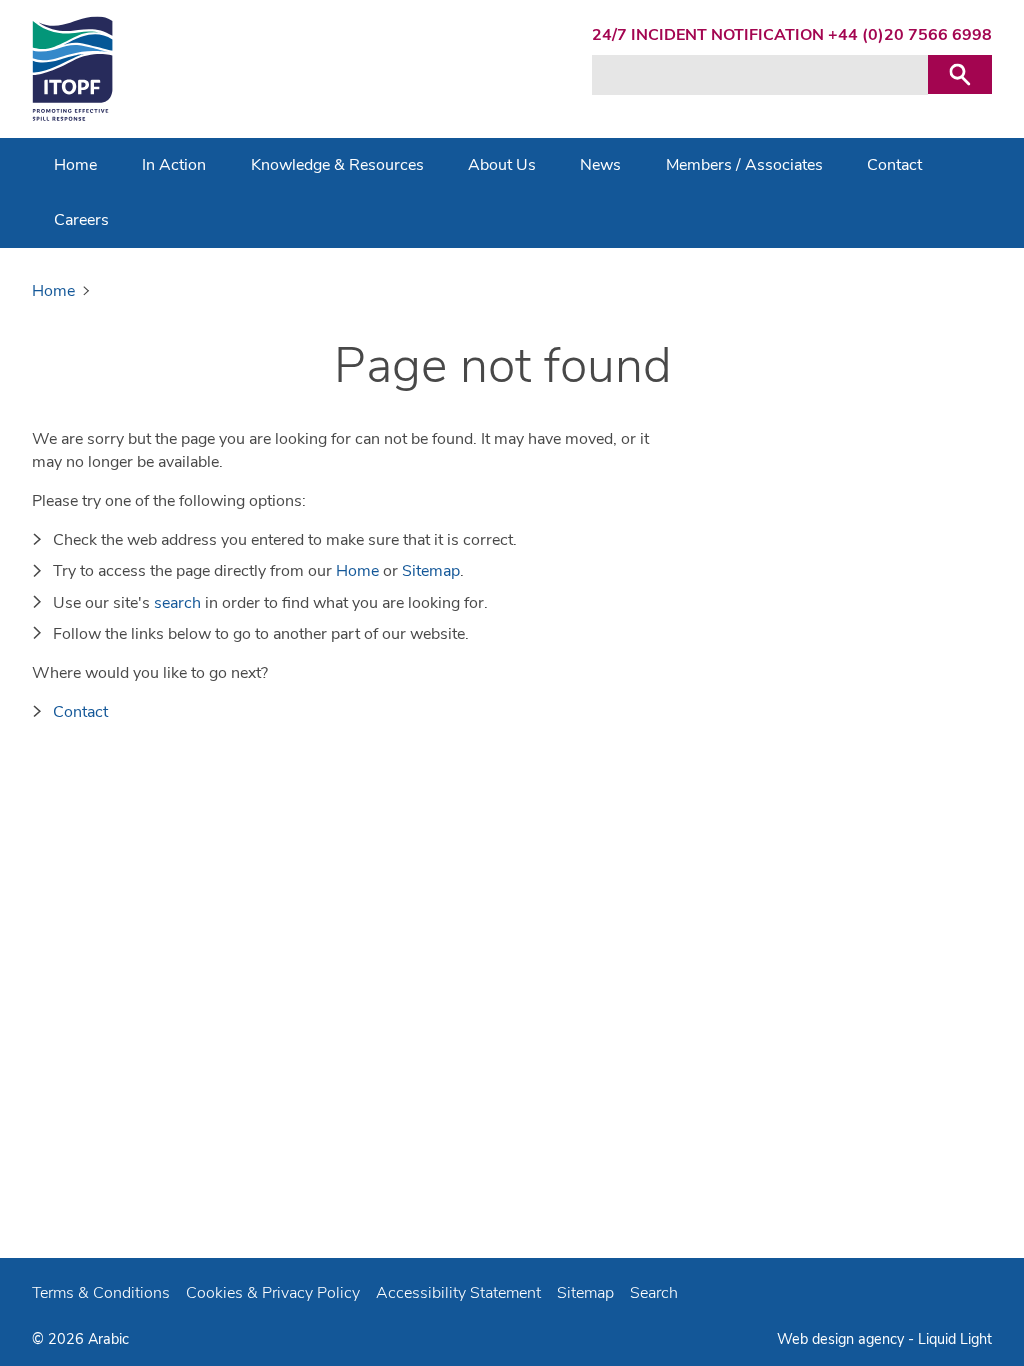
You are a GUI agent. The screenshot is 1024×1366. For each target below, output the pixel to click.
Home (357, 571)
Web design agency (842, 1339)
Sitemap (431, 571)
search (177, 603)
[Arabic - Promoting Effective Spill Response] (72, 69)
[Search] (960, 74)
